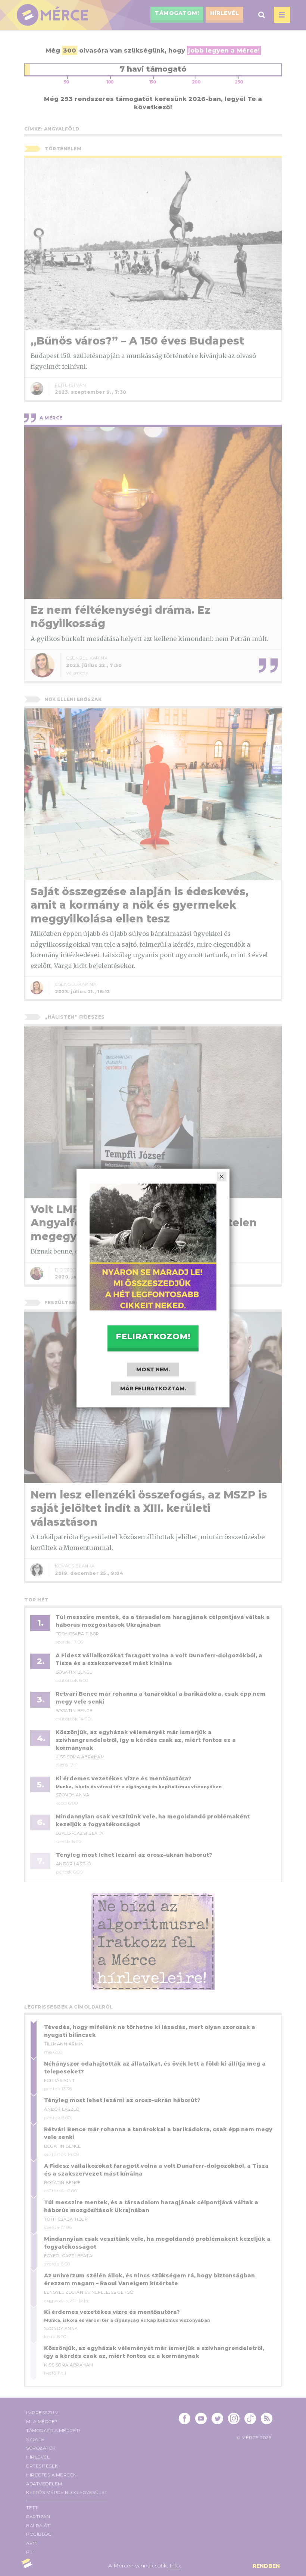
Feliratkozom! (153, 1336)
